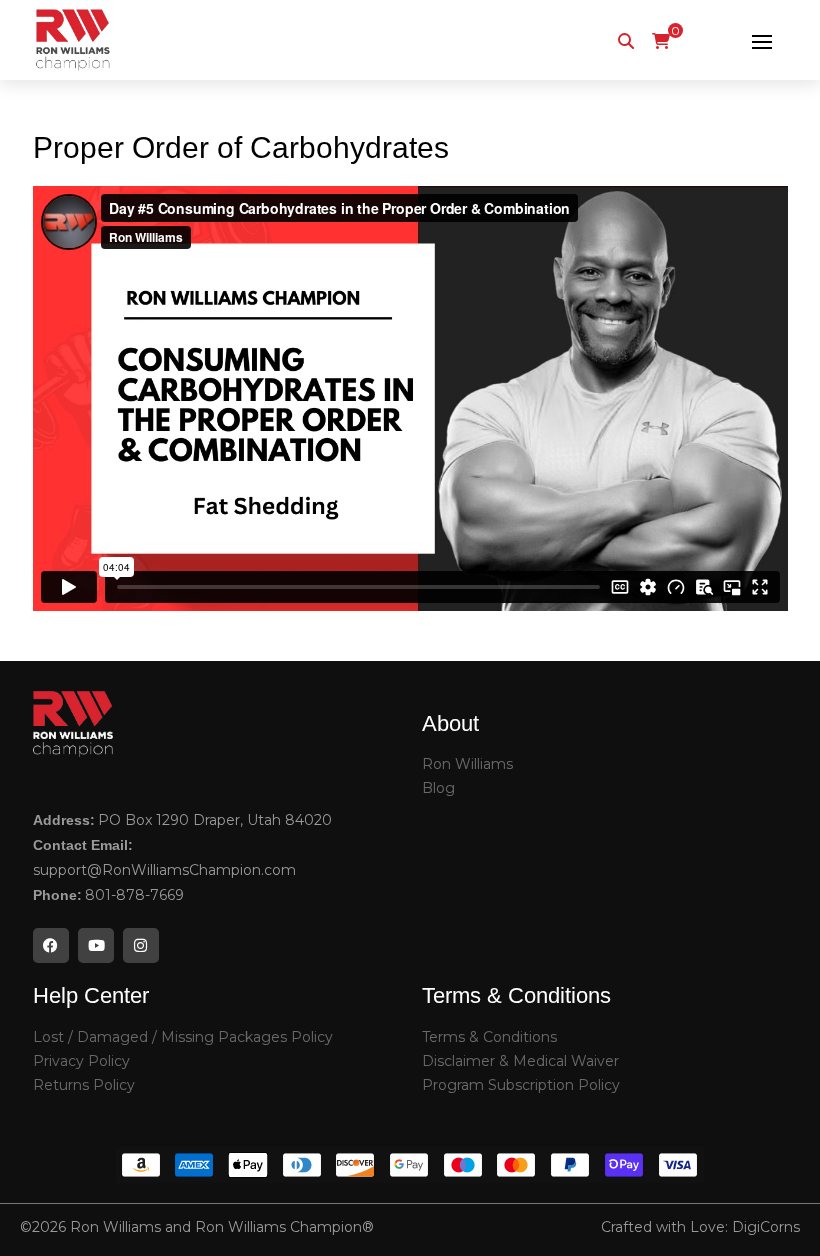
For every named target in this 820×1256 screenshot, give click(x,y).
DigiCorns (766, 1227)
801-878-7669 (134, 895)
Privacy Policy (81, 1061)
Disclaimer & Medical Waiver (520, 1061)
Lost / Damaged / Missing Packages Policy (183, 1037)
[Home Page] (73, 40)
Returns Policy (84, 1085)
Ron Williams (467, 764)
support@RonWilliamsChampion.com (164, 870)
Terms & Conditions (489, 1037)
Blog (438, 788)
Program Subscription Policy (521, 1085)
